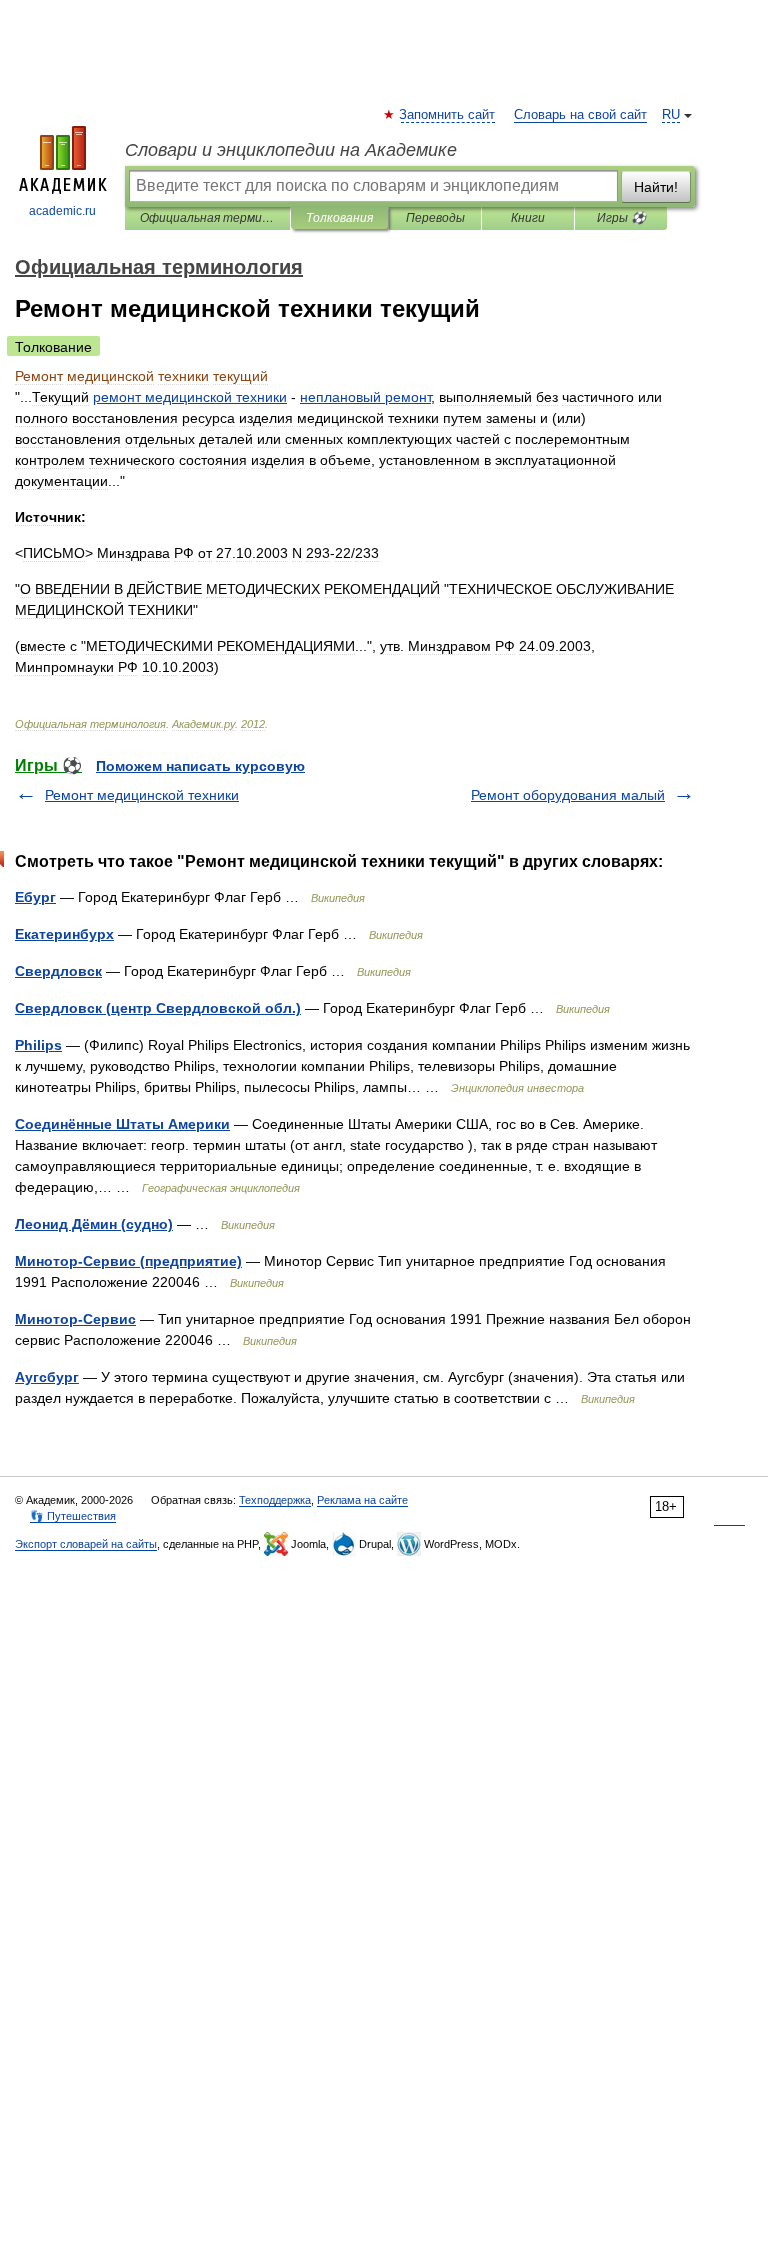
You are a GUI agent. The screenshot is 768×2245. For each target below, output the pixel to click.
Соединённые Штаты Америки (122, 1124)
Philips (38, 1045)
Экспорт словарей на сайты (86, 1544)
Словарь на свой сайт (580, 115)
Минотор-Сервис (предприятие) (128, 1261)
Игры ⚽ (621, 218)
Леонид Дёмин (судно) (94, 1224)
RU (671, 115)
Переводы (435, 218)
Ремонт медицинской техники (142, 795)
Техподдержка (275, 1500)
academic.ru (62, 211)
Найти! (656, 187)
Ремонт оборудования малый (568, 795)
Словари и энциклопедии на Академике (291, 150)
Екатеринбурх (64, 934)
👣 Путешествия (73, 1516)
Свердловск (58, 971)
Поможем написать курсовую (200, 766)
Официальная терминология (207, 218)
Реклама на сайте (362, 1500)
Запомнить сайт (448, 115)
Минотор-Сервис (75, 1319)
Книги (528, 218)
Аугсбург (47, 1377)
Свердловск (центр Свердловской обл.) (158, 1008)
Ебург (35, 897)
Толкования (339, 218)
